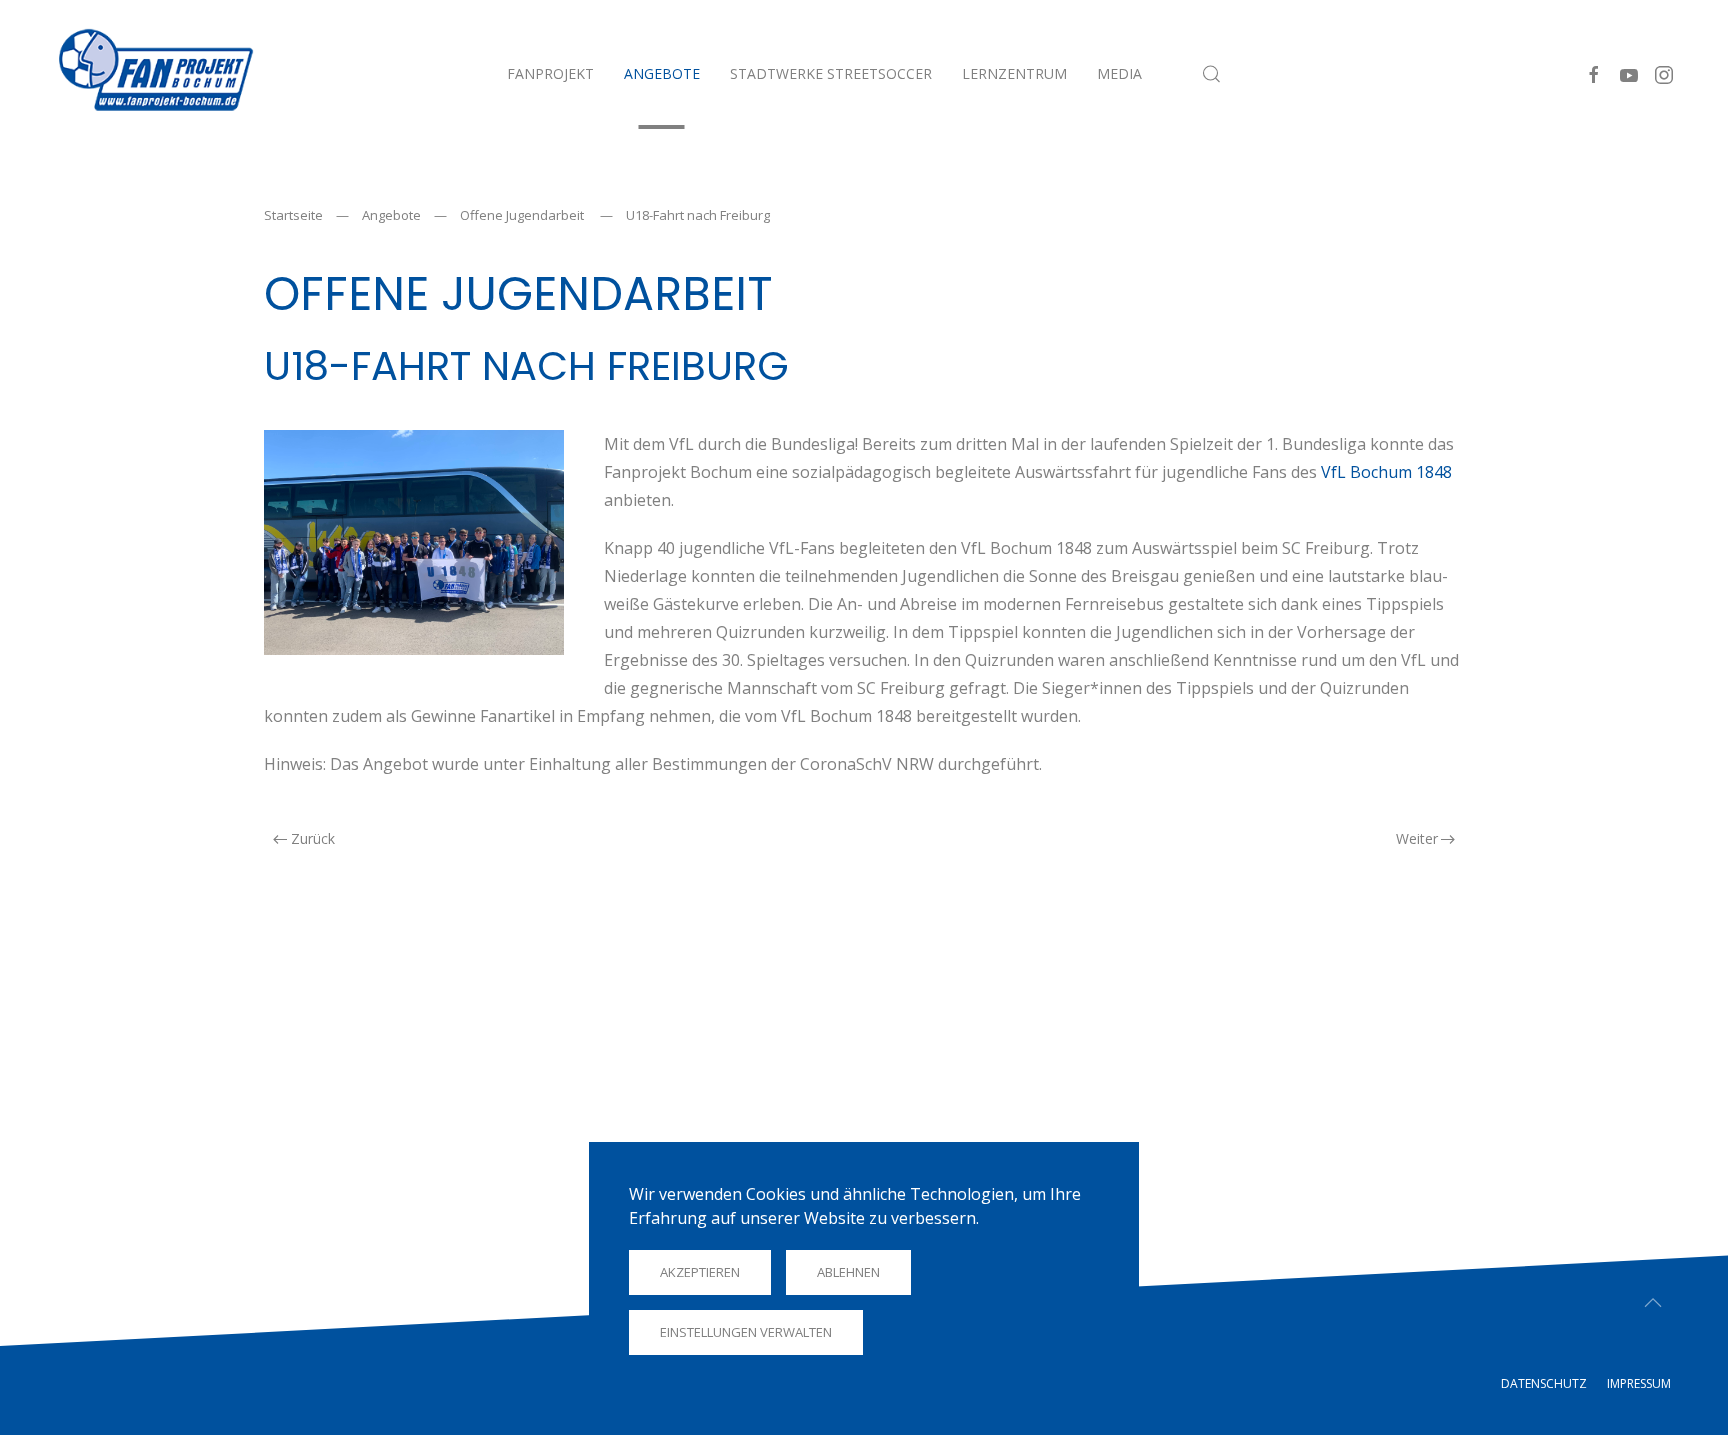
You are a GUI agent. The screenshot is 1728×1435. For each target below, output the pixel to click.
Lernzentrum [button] (1014, 73)
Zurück (313, 838)
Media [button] (1119, 73)
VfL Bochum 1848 (1386, 472)
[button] (1212, 74)
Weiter (1417, 838)
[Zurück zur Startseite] (154, 74)
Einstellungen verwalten (746, 1332)
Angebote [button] (662, 73)
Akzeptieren (700, 1272)
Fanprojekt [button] (550, 73)
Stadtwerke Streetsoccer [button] (831, 73)
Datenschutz (1544, 1383)
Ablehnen (848, 1272)
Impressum (1639, 1383)
